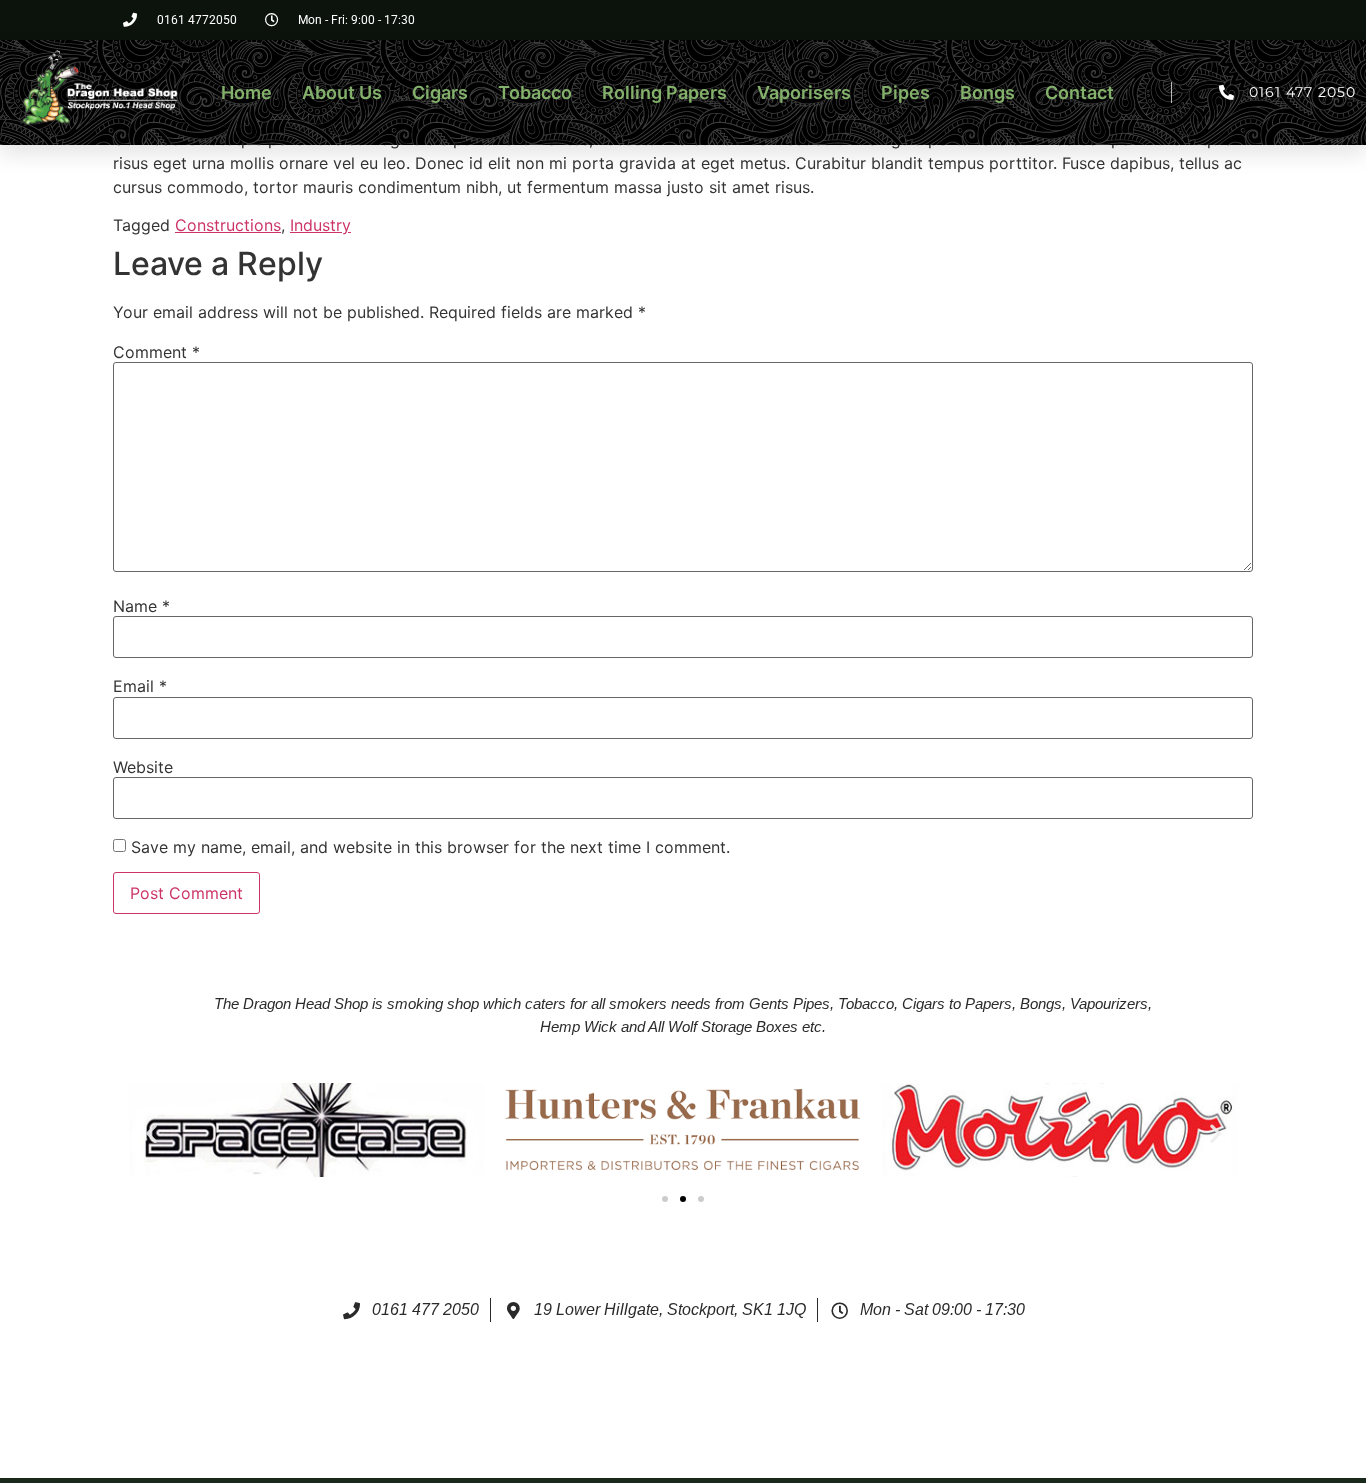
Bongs (987, 92)
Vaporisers (804, 92)
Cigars (440, 92)
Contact (1079, 92)
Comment (156, 352)
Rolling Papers (664, 92)
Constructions (228, 225)
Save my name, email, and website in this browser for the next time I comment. (430, 847)
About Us (342, 92)
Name (141, 606)
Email (140, 686)
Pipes (905, 92)
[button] (151, 1132)
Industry (320, 225)
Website (143, 767)
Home (246, 92)
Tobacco (535, 92)
